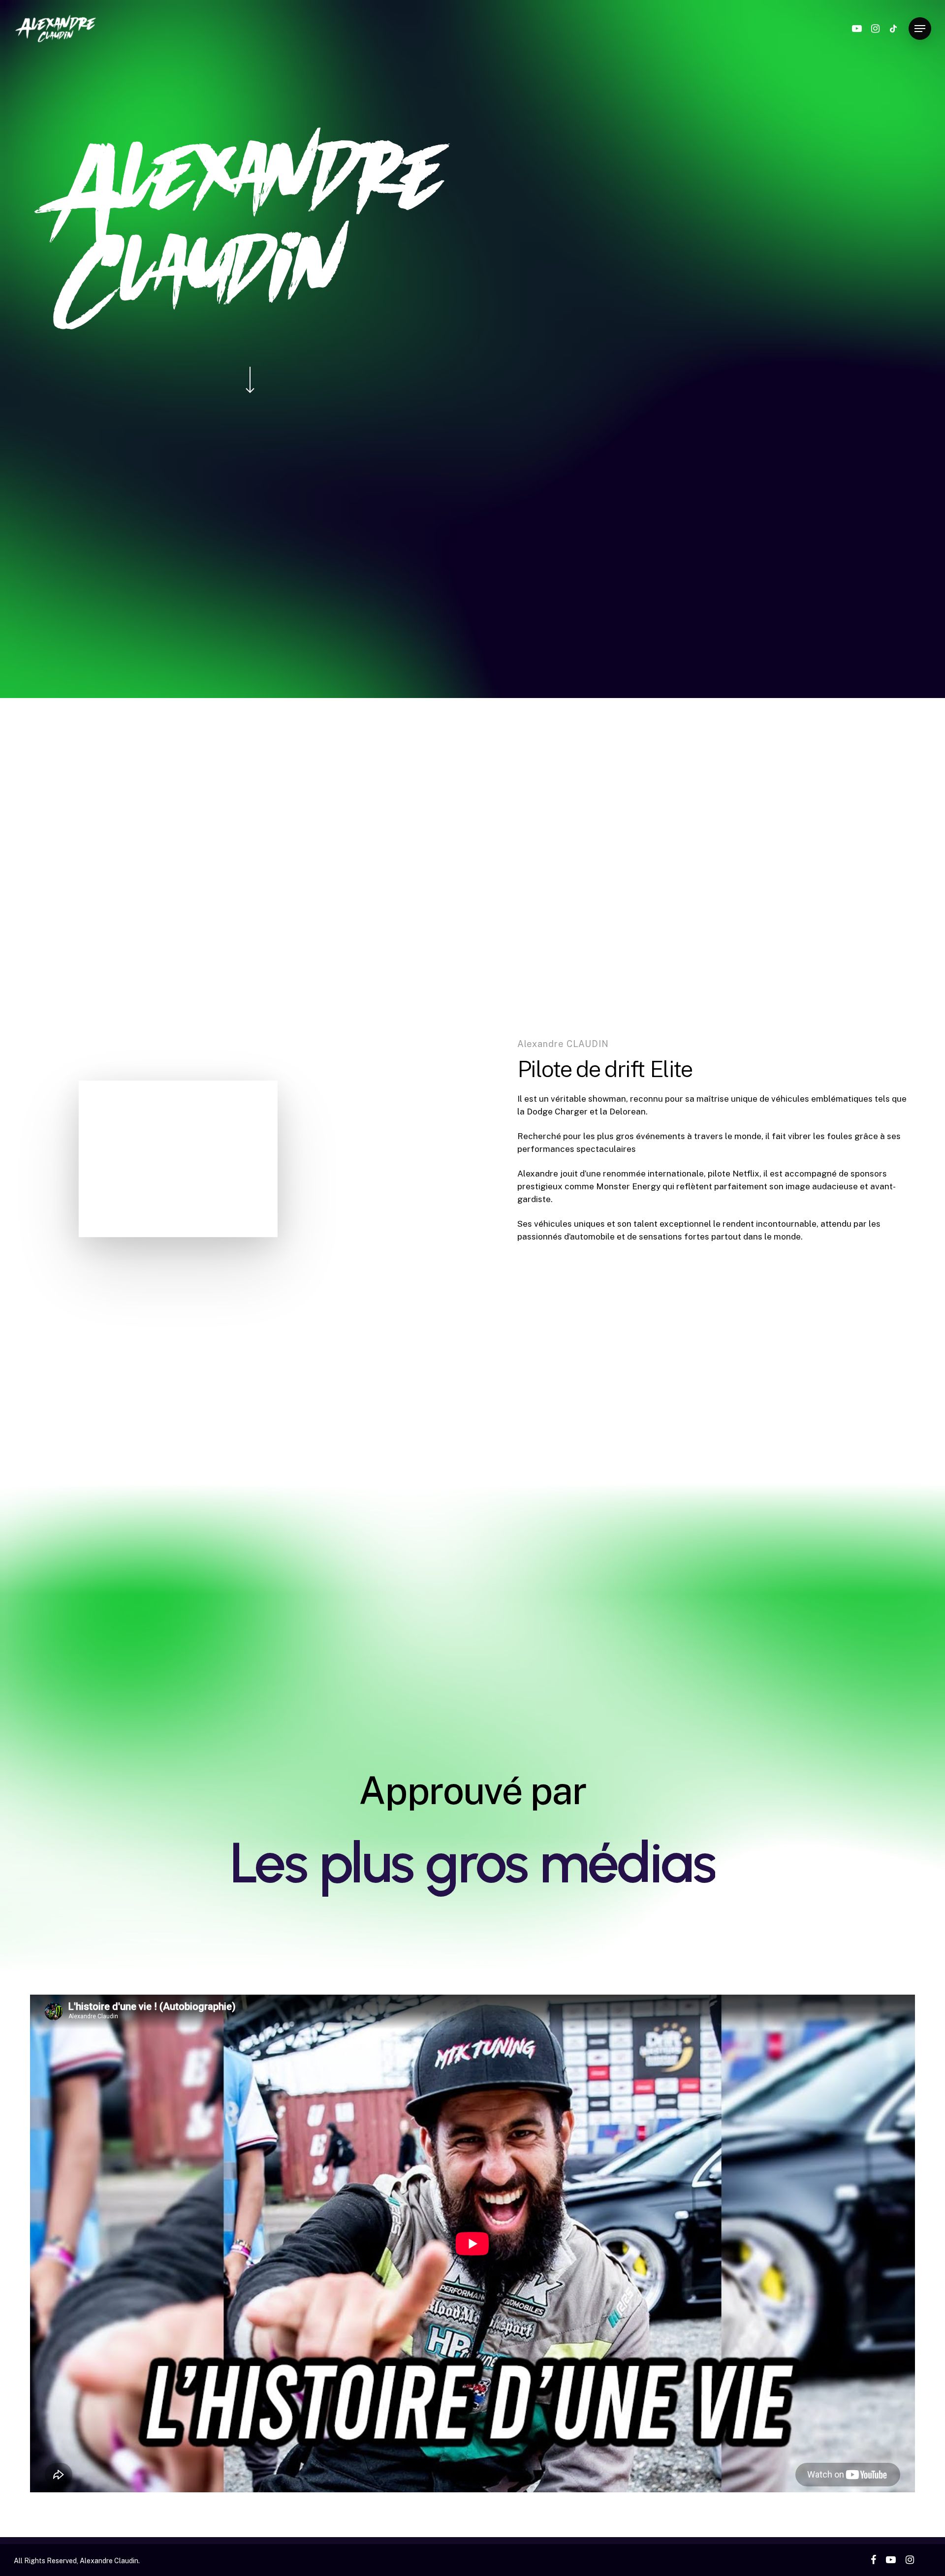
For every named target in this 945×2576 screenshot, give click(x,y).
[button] (920, 29)
